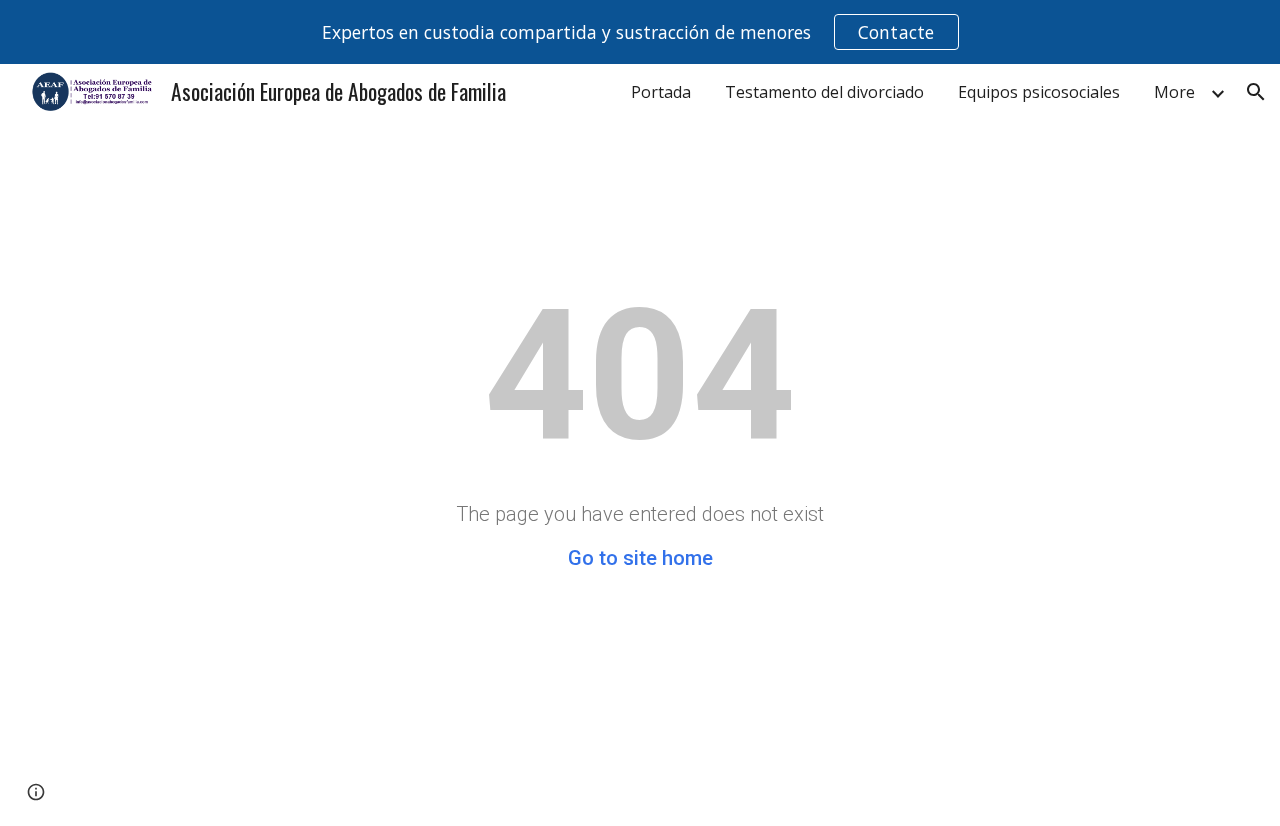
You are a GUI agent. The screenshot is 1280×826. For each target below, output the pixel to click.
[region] (640, 32)
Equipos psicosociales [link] (1039, 92)
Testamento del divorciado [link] (824, 92)
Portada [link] (661, 92)
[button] (1256, 92)
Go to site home (640, 558)
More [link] (1174, 92)
